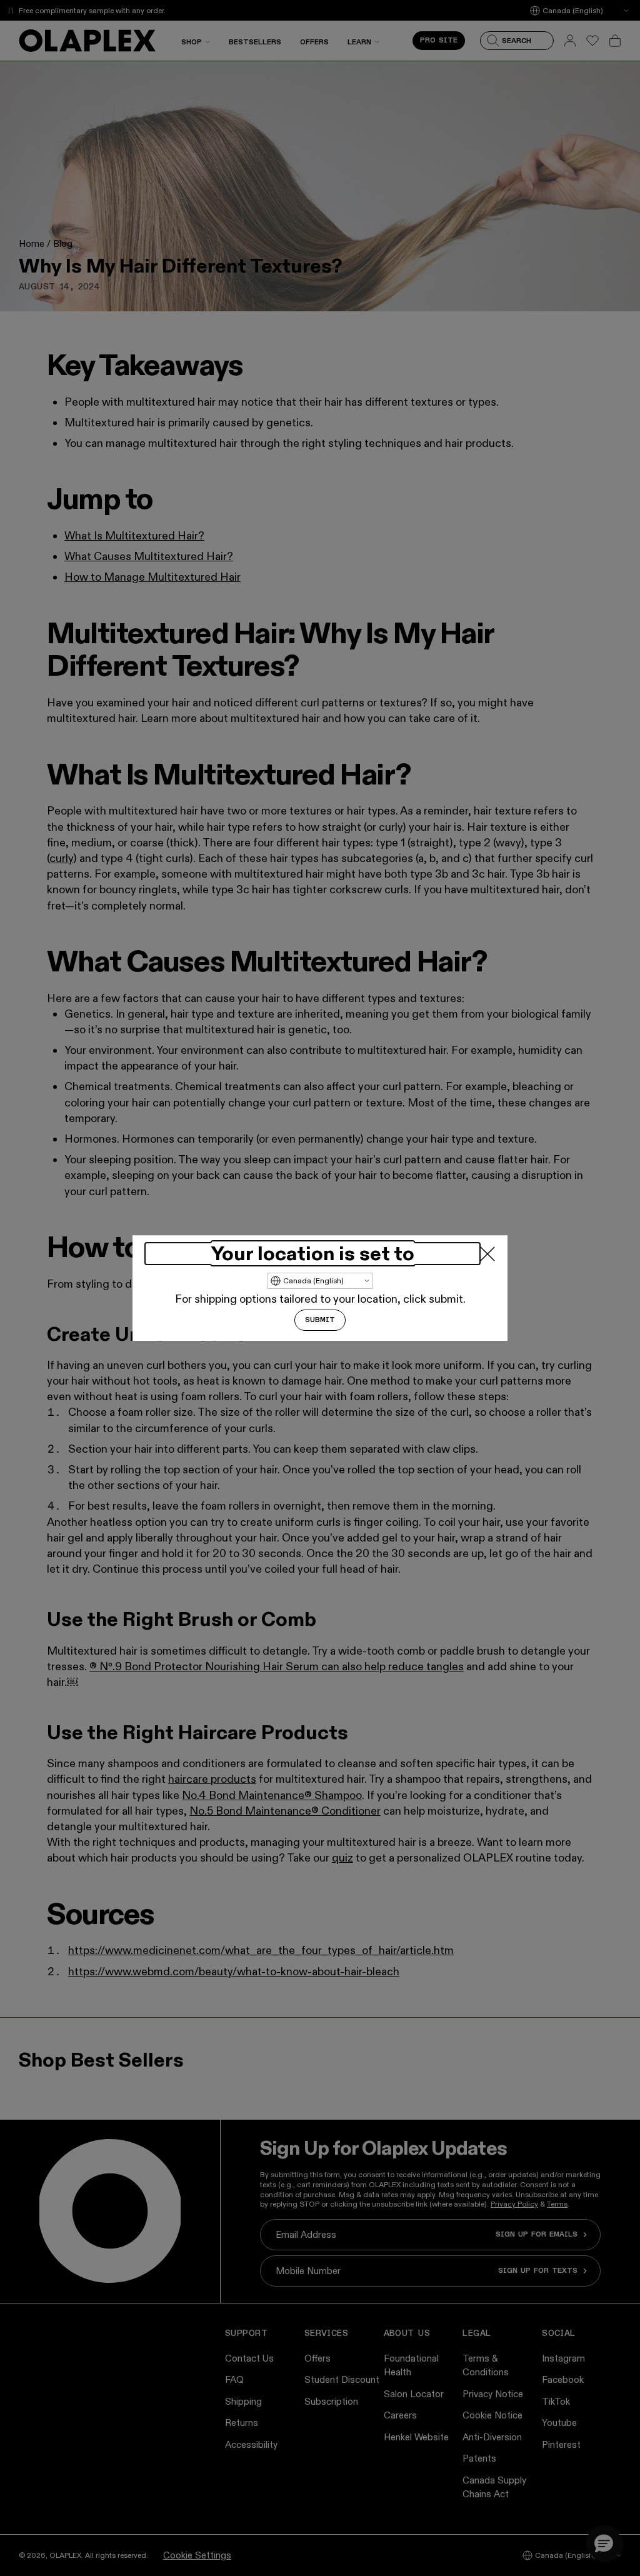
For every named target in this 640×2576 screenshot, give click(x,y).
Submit (320, 1320)
